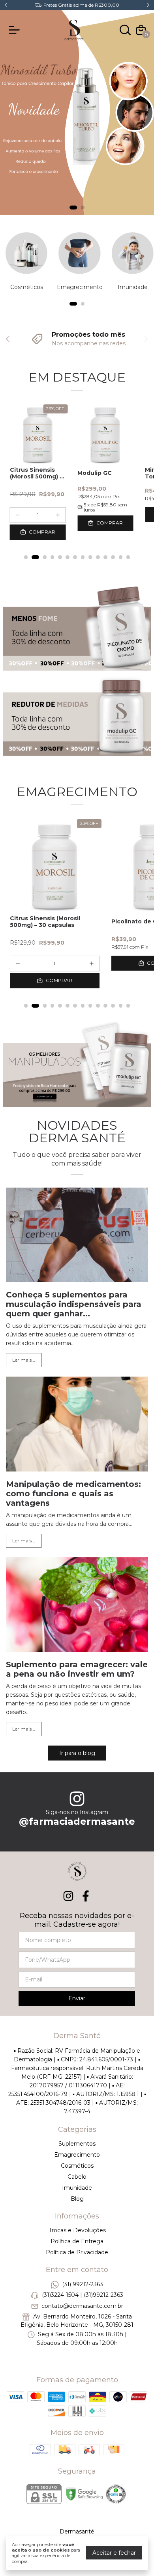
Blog (77, 2199)
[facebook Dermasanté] (86, 1896)
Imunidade (77, 2188)
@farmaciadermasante (77, 1821)
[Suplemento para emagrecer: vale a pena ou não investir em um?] (77, 1606)
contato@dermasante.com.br (82, 2306)
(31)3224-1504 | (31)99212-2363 (83, 2295)
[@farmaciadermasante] (77, 1799)
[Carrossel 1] (77, 113)
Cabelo (77, 2177)
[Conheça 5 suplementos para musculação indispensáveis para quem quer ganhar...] (77, 1236)
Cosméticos (77, 2166)
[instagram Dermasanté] (68, 1896)
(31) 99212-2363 (83, 2284)
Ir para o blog (77, 1753)
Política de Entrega (77, 2241)
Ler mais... (24, 1360)
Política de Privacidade (77, 2252)
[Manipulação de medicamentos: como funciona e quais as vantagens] (77, 1425)
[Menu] (16, 30)
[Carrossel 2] (77, 716)
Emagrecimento (77, 2155)
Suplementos (77, 2144)
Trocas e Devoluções (77, 2230)
